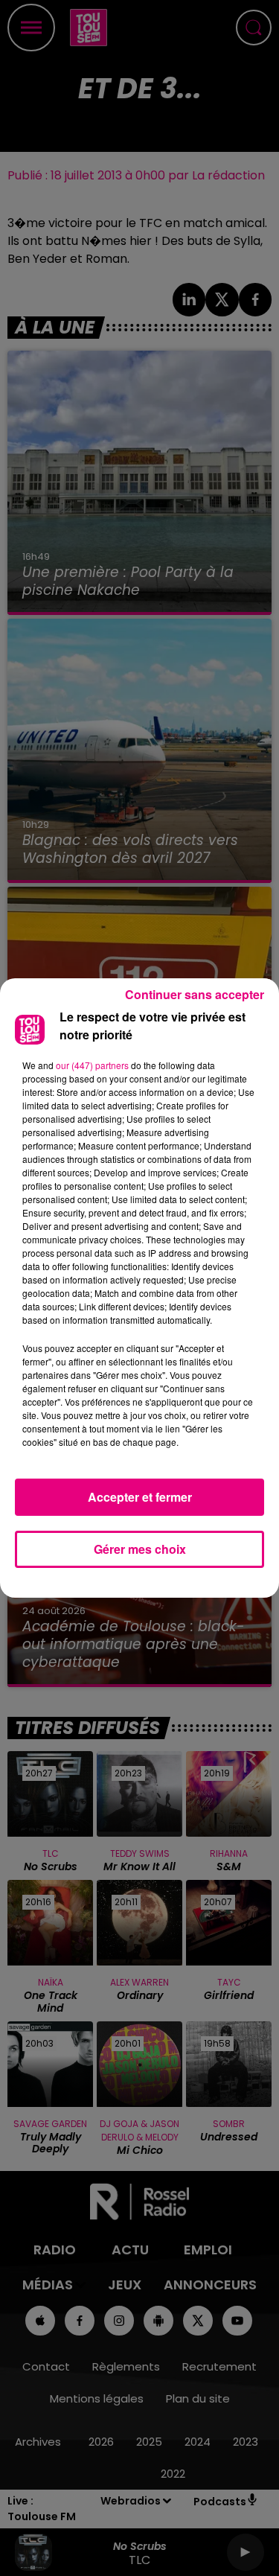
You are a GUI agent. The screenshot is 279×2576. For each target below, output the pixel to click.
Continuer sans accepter (195, 994)
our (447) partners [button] (92, 1065)
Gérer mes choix (140, 1549)
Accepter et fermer (140, 1497)
